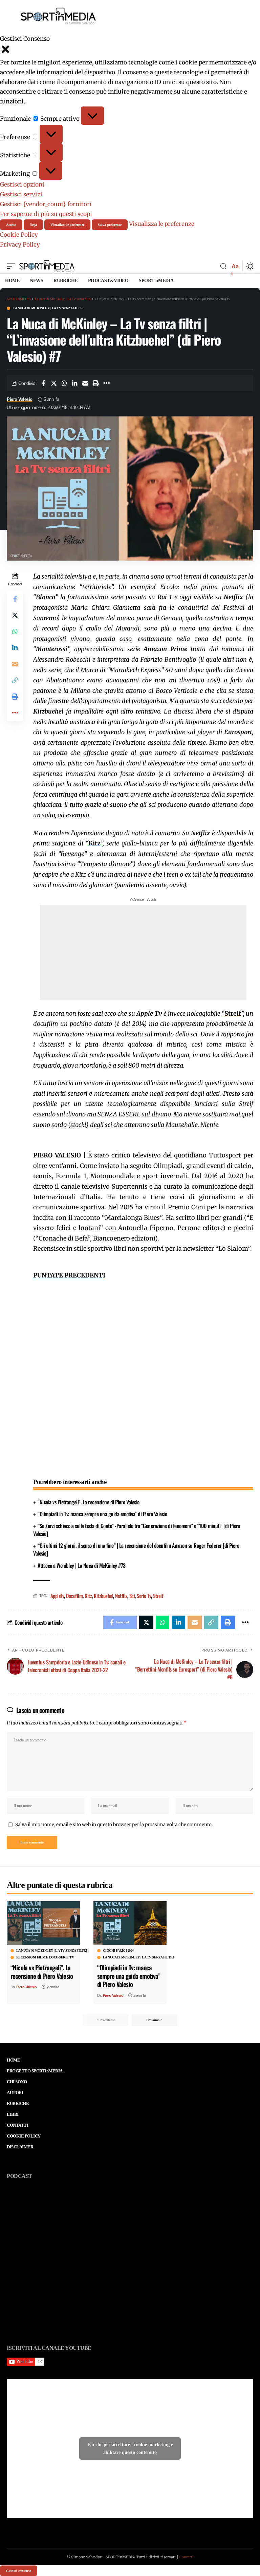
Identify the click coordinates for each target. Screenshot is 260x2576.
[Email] (85, 383)
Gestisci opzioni (22, 184)
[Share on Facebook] (43, 383)
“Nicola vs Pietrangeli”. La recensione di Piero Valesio (89, 1502)
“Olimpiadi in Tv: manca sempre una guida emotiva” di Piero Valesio (102, 1514)
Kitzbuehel (103, 1596)
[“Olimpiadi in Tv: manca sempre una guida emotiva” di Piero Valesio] (130, 1923)
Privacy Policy (20, 245)
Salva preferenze (110, 225)
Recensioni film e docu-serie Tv (45, 1957)
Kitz (94, 843)
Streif (158, 1596)
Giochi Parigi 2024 (118, 1951)
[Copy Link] (15, 680)
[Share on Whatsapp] (64, 383)
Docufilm (74, 1596)
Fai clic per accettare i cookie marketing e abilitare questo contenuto (130, 2448)
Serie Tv (144, 1596)
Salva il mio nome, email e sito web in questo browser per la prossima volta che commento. (114, 1825)
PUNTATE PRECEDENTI (69, 1275)
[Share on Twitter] (54, 383)
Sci (132, 1596)
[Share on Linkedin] (75, 383)
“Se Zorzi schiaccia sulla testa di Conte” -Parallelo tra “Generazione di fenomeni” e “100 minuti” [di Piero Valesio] (137, 1530)
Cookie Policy (19, 235)
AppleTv (57, 1596)
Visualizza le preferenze (67, 225)
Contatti (187, 2557)
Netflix (121, 1596)
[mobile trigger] (13, 266)
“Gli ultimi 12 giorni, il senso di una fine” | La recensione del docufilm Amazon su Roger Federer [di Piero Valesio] (136, 1549)
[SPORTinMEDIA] (47, 266)
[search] (223, 266)
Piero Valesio (20, 399)
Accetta (11, 225)
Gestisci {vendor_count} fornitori (46, 204)
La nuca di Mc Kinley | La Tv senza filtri (48, 308)
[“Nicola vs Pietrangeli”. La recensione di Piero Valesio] (43, 1923)
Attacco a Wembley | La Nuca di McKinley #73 (82, 1565)
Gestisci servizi (21, 194)
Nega (33, 225)
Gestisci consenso (19, 2571)
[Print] (96, 383)
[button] (130, 51)
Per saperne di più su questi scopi (46, 214)
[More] (106, 383)
